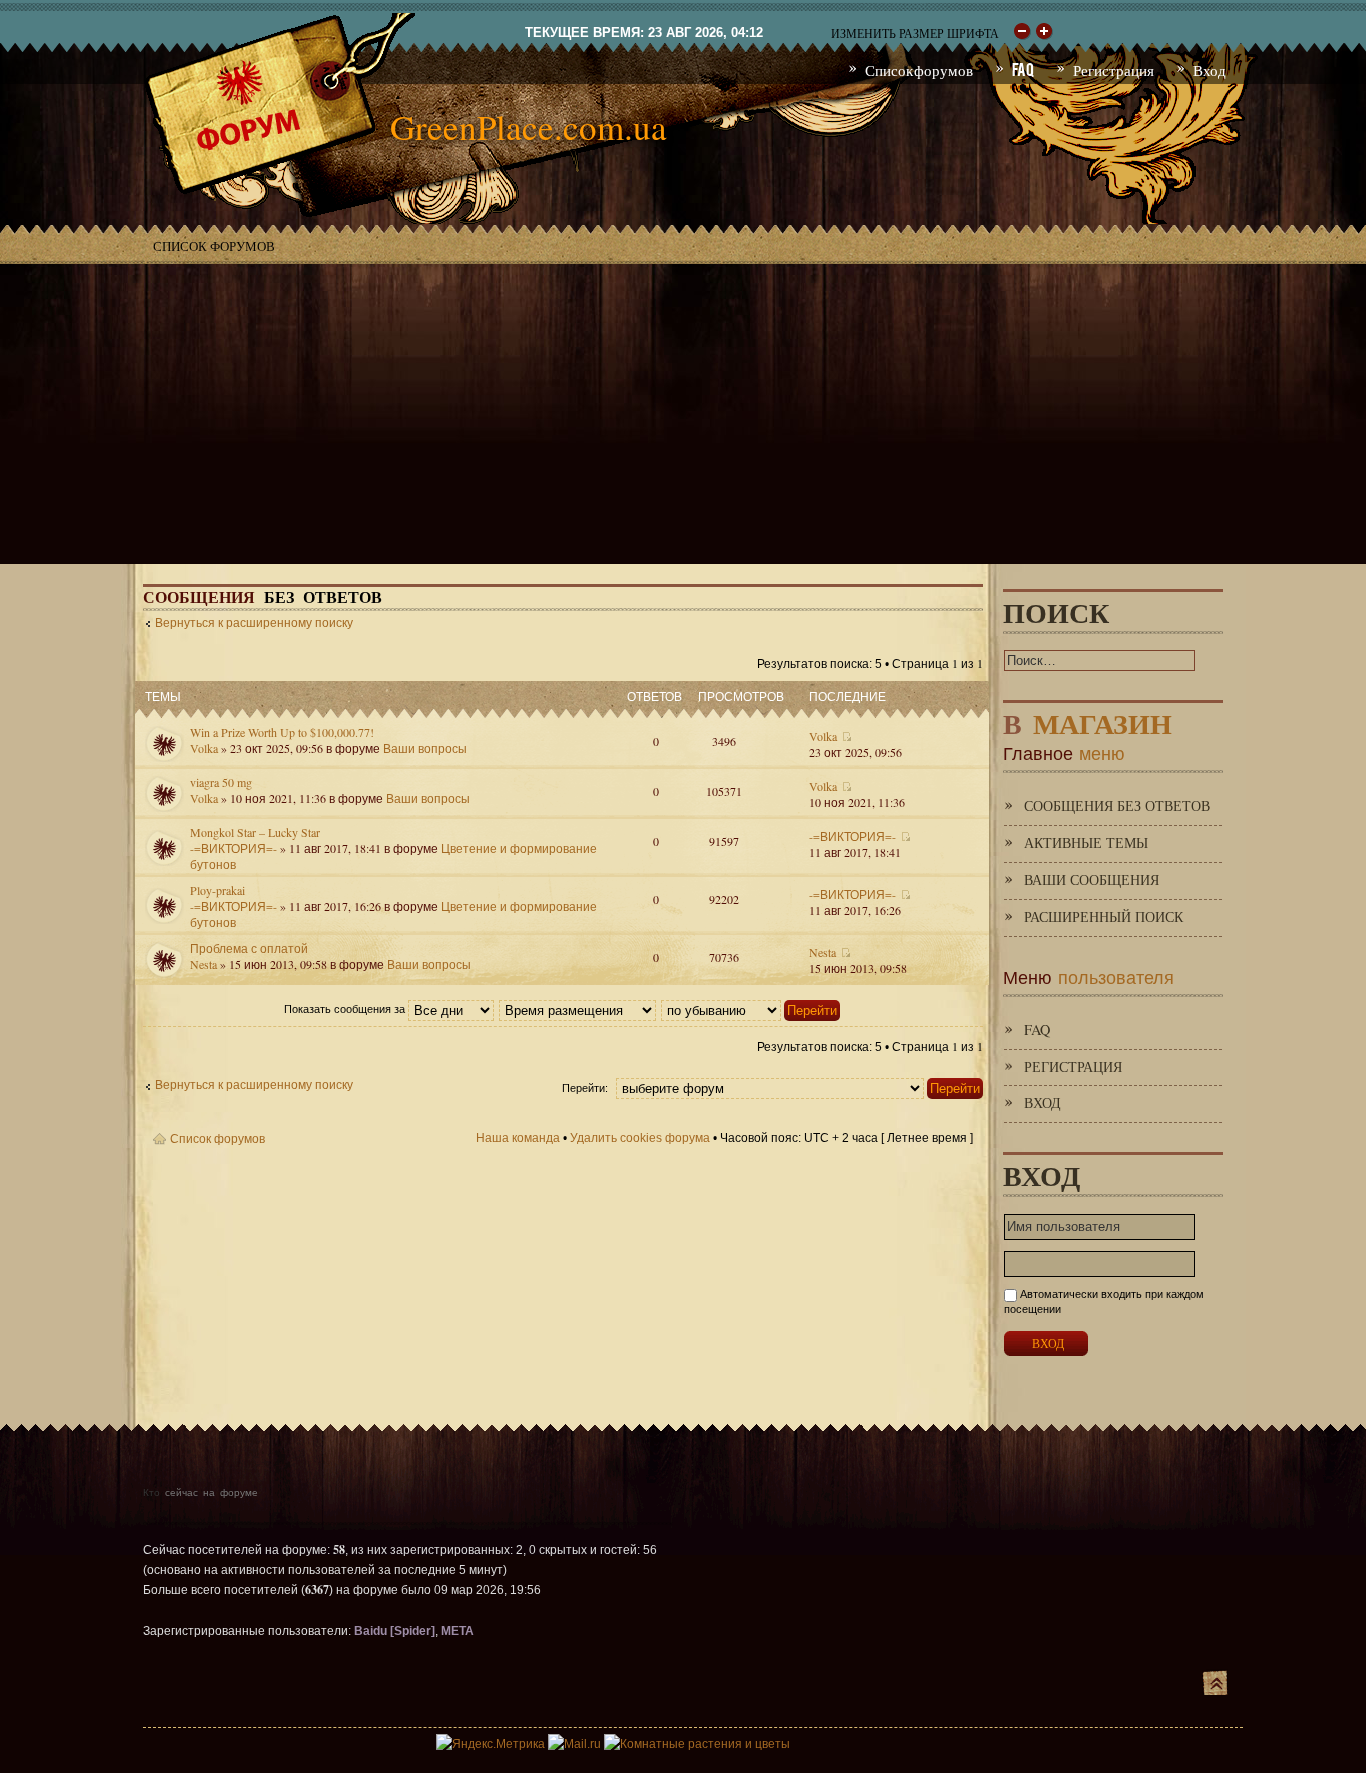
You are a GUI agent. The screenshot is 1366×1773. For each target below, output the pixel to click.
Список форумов (214, 246)
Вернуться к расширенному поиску (254, 623)
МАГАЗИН (1087, 719)
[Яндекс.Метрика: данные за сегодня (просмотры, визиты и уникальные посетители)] (490, 1744)
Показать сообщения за (346, 1009)
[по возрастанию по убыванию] (751, 1009)
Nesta (203, 964)
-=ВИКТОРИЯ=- (233, 848)
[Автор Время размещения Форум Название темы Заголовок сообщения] (578, 1009)
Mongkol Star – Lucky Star (255, 832)
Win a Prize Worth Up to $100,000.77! (282, 732)
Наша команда (518, 1138)
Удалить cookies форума (640, 1138)
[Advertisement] (683, 414)
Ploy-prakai (217, 890)
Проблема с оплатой (249, 948)
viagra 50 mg (221, 782)
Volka (204, 748)
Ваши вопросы (425, 748)
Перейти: (585, 1088)
